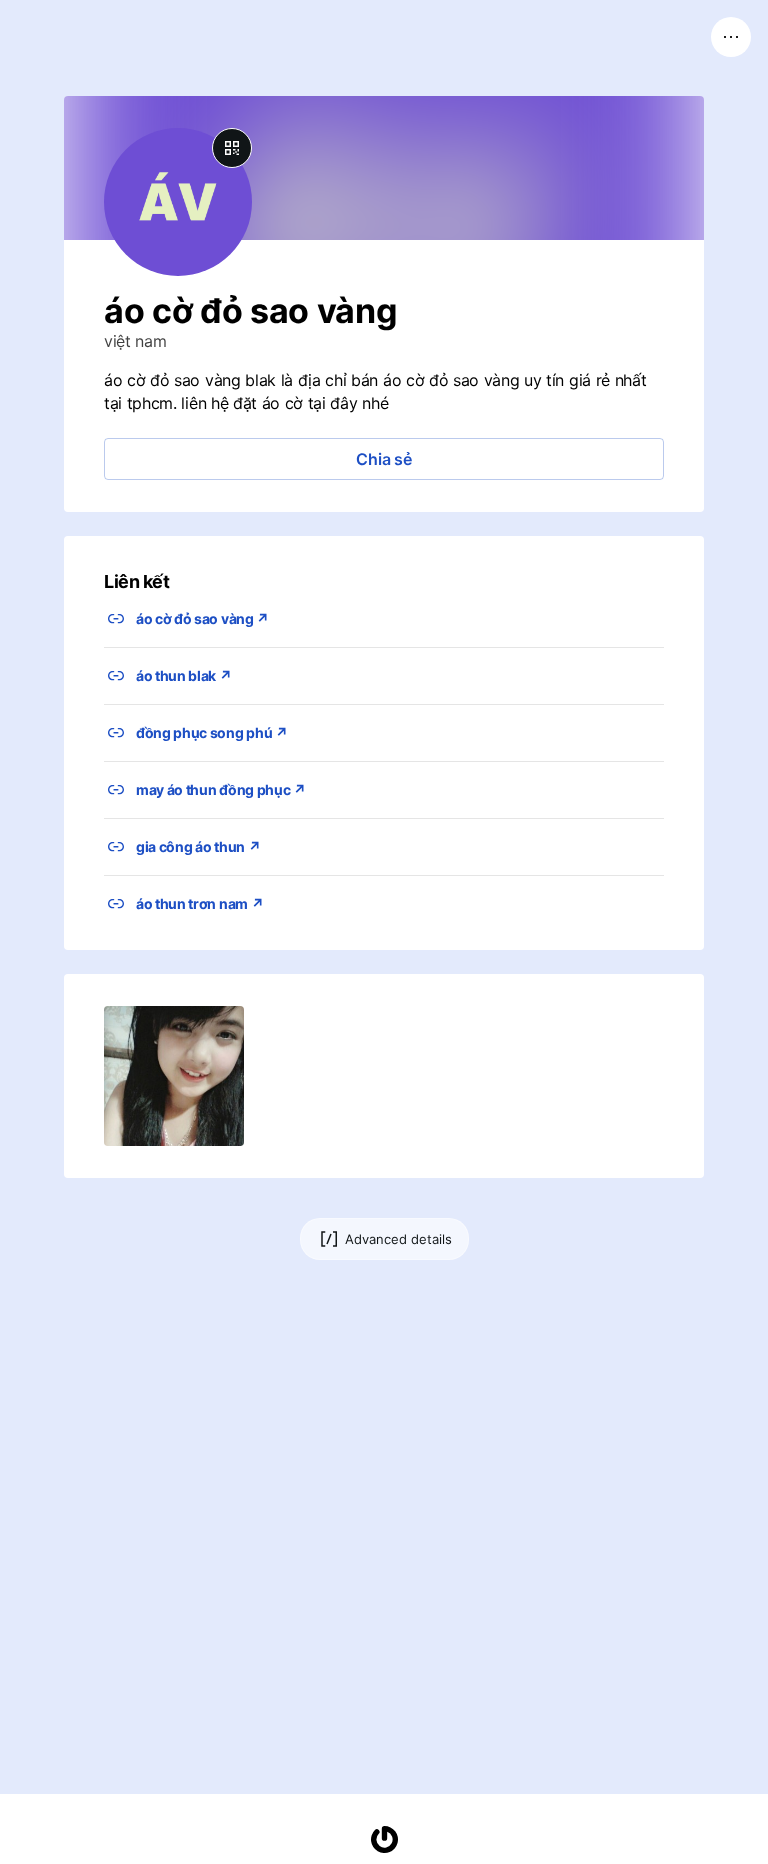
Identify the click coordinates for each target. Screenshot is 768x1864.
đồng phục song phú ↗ (212, 732)
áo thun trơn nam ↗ (199, 903)
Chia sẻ (383, 459)
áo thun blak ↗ (184, 675)
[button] (174, 1076)
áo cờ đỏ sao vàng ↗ (202, 618)
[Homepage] (384, 1839)
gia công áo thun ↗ (198, 846)
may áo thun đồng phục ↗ (221, 789)
